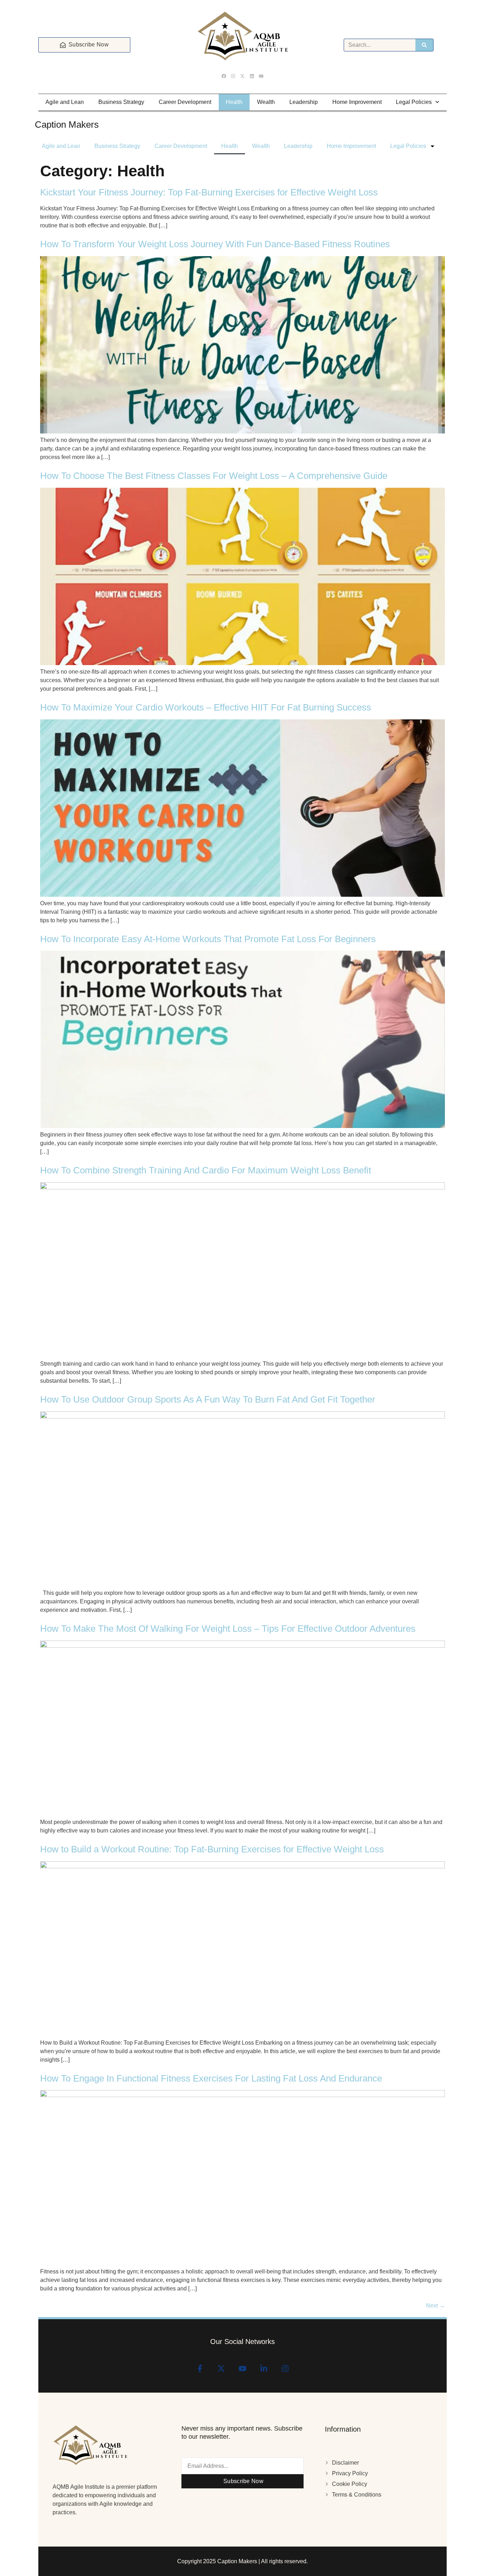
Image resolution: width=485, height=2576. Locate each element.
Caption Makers (67, 125)
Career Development (185, 102)
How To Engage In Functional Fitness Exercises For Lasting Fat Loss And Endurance (211, 2078)
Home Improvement (357, 102)
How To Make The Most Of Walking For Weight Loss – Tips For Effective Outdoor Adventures (228, 1629)
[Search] (424, 45)
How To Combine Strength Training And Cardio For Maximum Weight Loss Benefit (206, 1170)
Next (435, 2306)
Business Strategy (121, 102)
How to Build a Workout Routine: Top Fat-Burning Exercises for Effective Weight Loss (212, 1849)
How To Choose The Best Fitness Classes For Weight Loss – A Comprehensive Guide (214, 476)
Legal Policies (414, 102)
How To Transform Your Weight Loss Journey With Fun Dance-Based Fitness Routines (215, 244)
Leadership (304, 102)
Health (234, 102)
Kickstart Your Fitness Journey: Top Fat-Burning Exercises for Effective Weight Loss (209, 192)
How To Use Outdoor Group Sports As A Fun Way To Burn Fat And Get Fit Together (208, 1399)
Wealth (266, 102)
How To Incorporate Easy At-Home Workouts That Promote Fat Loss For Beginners (208, 939)
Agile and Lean (65, 102)
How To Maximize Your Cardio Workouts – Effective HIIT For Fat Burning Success (206, 707)
